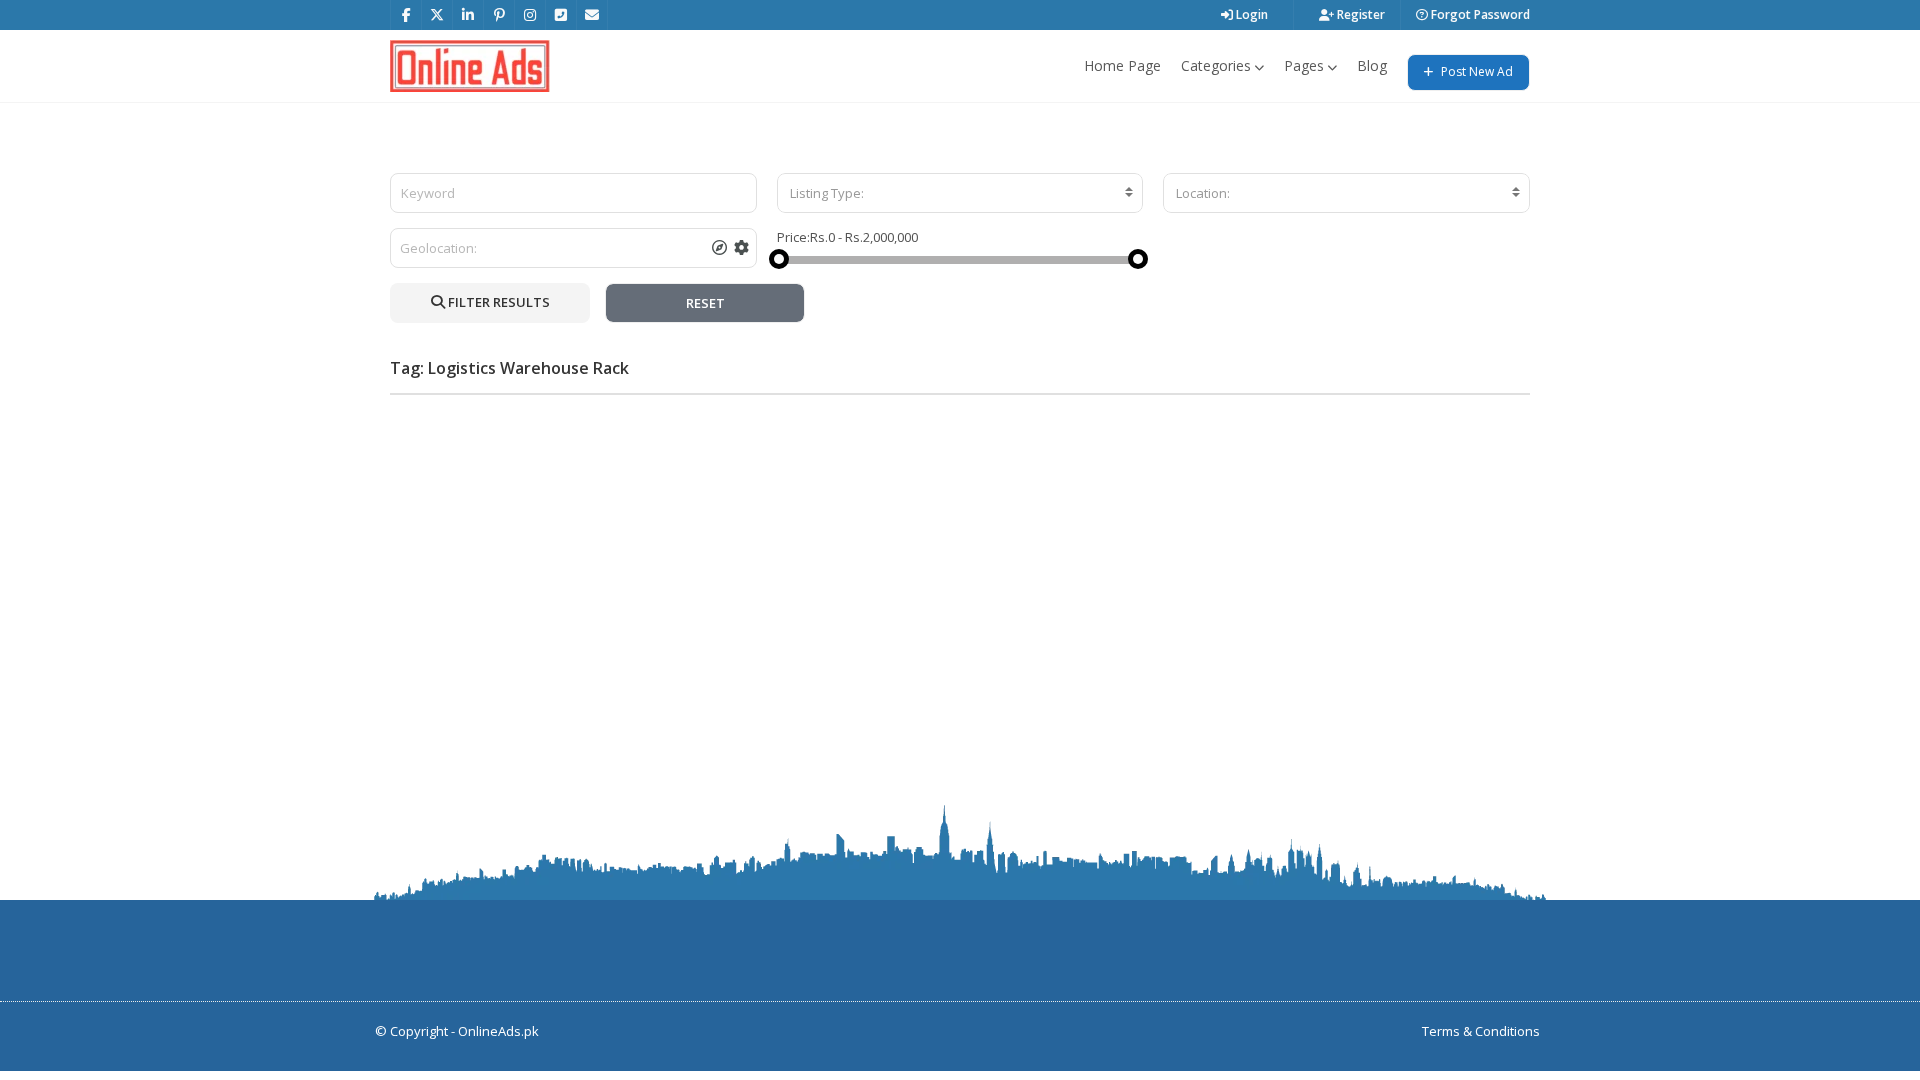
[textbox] (960, 193)
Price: (793, 237)
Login (1250, 14)
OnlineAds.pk (498, 1031)
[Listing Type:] (960, 193)
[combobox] (960, 193)
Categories (1216, 65)
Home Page (1122, 65)
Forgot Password (1479, 14)
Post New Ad (1475, 71)
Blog (1372, 65)
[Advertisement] (960, 550)
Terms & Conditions (1481, 1031)
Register (1359, 14)
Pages (1304, 65)
